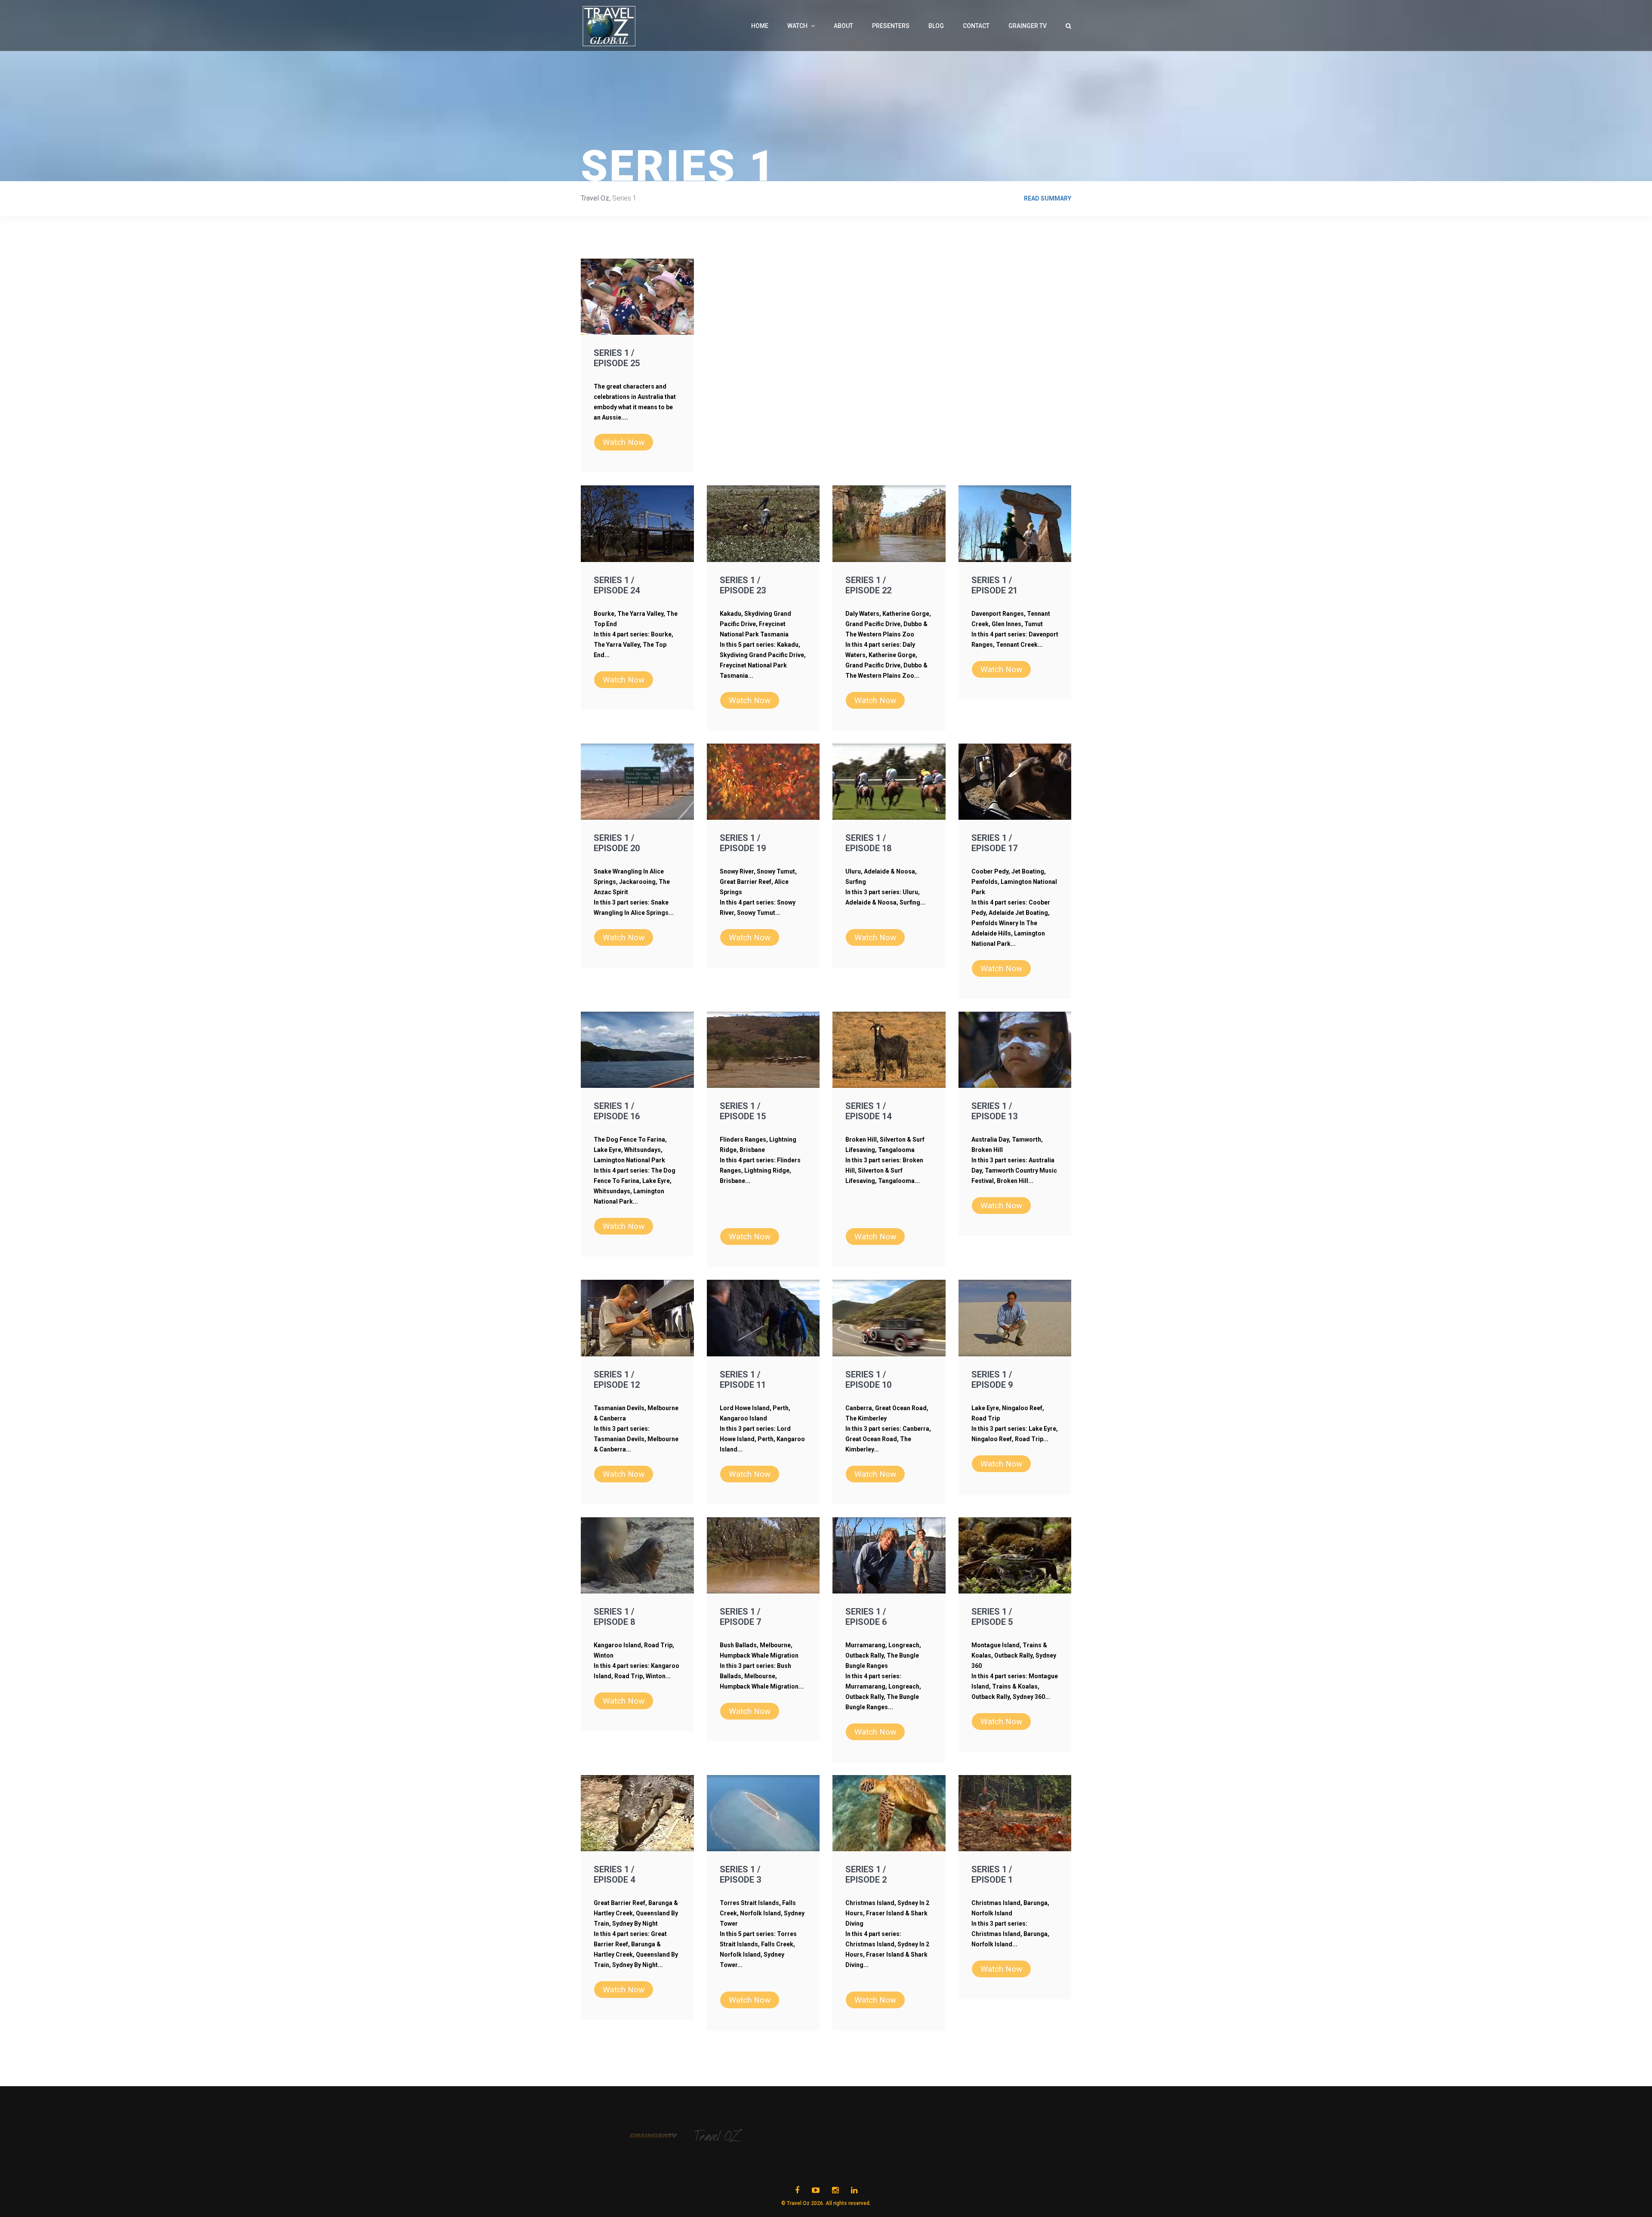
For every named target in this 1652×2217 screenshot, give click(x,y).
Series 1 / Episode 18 (868, 843)
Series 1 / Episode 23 (743, 585)
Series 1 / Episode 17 (994, 843)
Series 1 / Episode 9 (992, 1380)
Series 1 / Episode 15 (743, 1111)
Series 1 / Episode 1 (992, 1874)
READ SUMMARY (1048, 198)
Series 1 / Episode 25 (617, 358)
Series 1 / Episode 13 (994, 1111)
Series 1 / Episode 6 (866, 1617)
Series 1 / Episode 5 (992, 1617)
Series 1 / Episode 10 (868, 1380)
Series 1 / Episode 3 (740, 1874)
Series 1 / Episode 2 (866, 1874)
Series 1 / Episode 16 (617, 1111)
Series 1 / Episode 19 (743, 843)
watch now (624, 442)
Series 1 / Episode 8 (614, 1617)
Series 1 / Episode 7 (740, 1617)
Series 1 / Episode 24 (617, 585)
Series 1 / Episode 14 (868, 1111)
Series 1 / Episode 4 (614, 1874)
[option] (663, 2136)
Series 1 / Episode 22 (868, 585)
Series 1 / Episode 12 (617, 1380)
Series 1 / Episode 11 (743, 1380)
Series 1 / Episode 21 (994, 585)
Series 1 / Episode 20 (617, 843)
